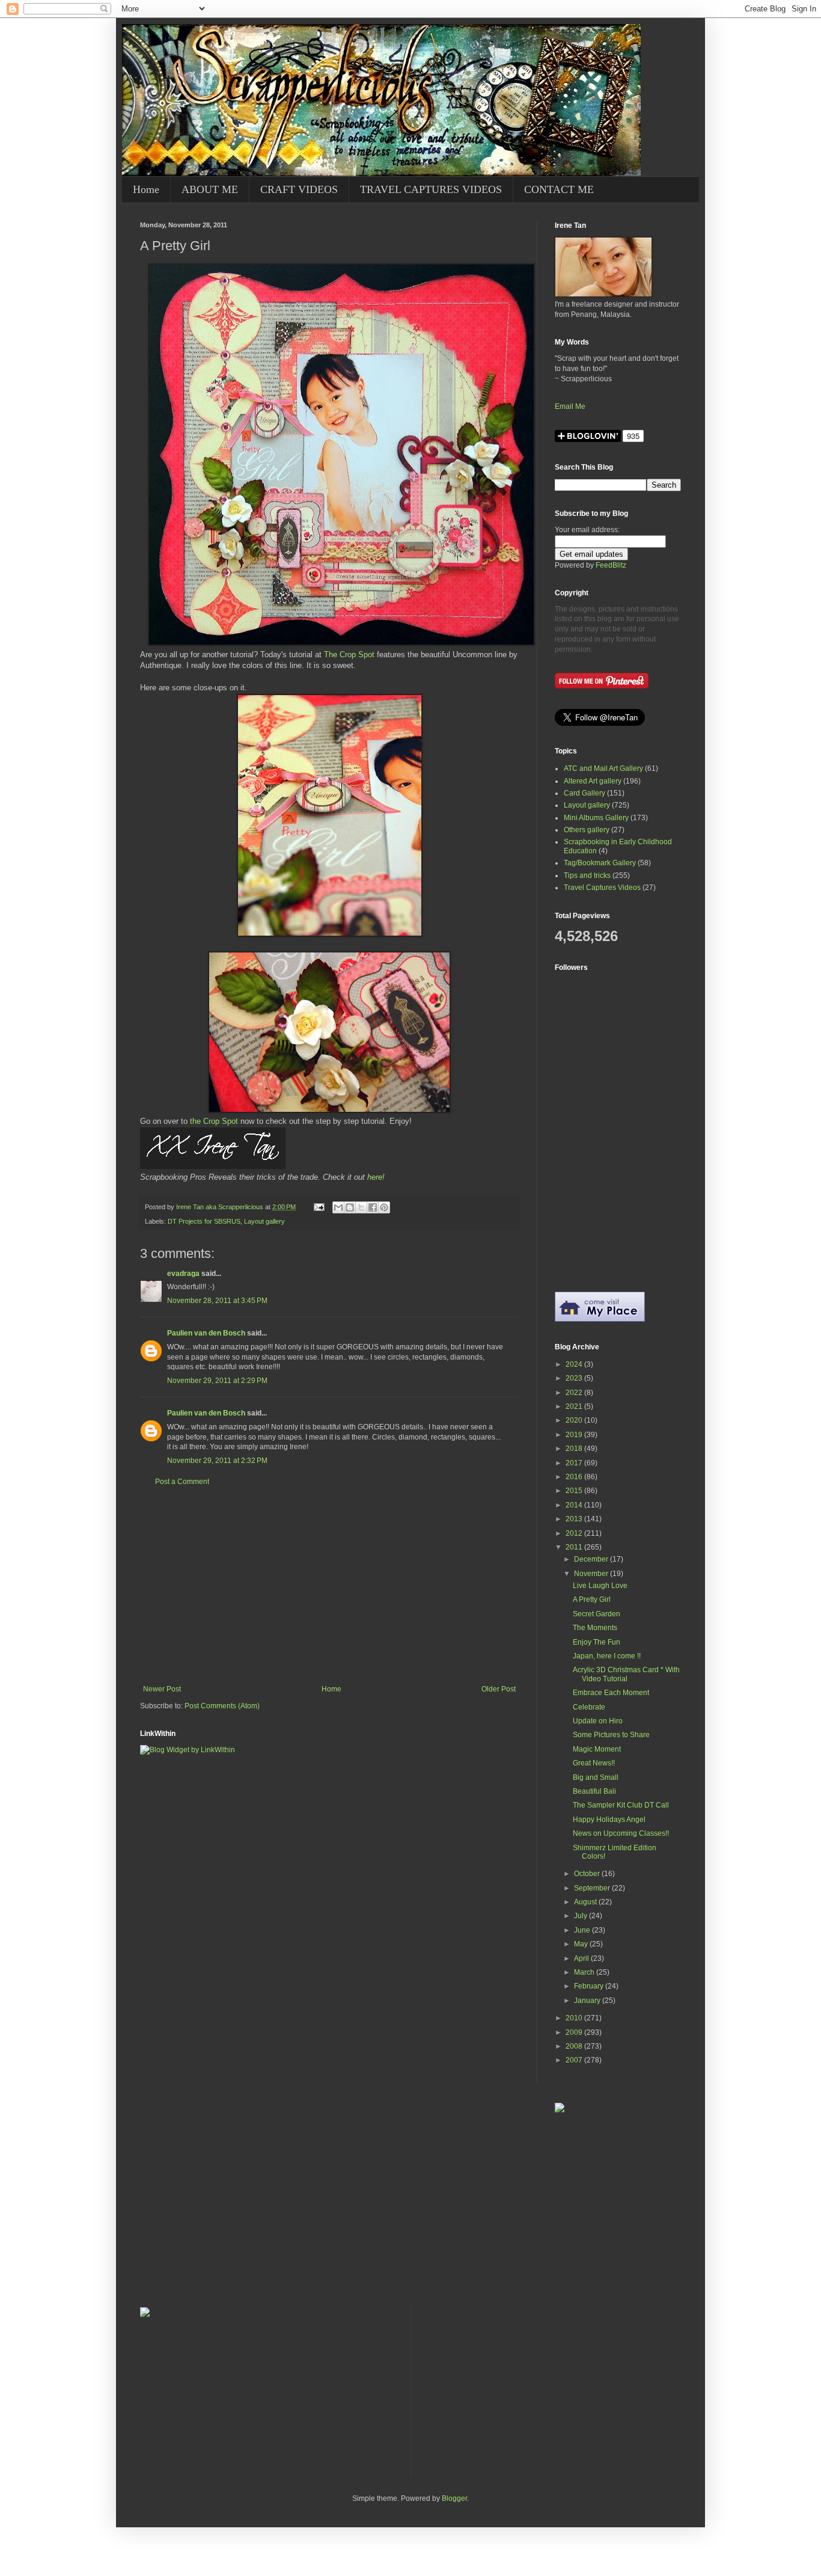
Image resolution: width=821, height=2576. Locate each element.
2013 (575, 1519)
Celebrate (589, 1707)
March (585, 1972)
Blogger (454, 2498)
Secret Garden (597, 1614)
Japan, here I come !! (607, 1656)
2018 (575, 1449)
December (592, 1559)
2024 (575, 1364)
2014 (575, 1505)
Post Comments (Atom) (222, 1706)
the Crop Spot (214, 1121)
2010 (575, 2018)
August (586, 1902)
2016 (575, 1477)
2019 (575, 1435)
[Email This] (338, 1207)
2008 (575, 2046)
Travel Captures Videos (602, 888)
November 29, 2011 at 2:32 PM (217, 1461)
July (581, 1916)
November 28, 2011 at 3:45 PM (217, 1301)
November (592, 1574)
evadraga (183, 1274)
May (582, 1944)
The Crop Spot (349, 655)
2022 (575, 1393)
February (590, 1986)
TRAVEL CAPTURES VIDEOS (431, 189)
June (583, 1930)
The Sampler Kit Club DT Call (621, 1805)
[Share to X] (361, 1207)
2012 (575, 1533)
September (593, 1888)
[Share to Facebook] (373, 1207)
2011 (575, 1547)
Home (146, 189)
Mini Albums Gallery (596, 818)
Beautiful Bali (594, 1791)
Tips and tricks (587, 876)
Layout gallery (264, 1221)
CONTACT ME (559, 189)
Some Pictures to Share (611, 1735)
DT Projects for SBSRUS (204, 1221)
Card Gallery (584, 793)
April (582, 1958)
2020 (575, 1420)
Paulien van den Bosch (206, 1333)
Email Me (570, 406)
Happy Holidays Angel (609, 1820)
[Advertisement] (329, 1586)
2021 (575, 1406)
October (588, 1874)
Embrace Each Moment (611, 1693)
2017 (575, 1463)
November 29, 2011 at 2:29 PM (217, 1381)
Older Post (499, 1689)
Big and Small (596, 1777)
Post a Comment (182, 1482)
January (588, 2001)
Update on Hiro (598, 1721)
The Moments (595, 1628)
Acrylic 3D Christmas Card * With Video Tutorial (626, 1674)
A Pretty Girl (592, 1599)
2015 (575, 1491)
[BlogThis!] (350, 1207)
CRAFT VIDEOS (299, 189)
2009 (575, 2032)
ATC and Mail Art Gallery (603, 768)
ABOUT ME (210, 189)
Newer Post (162, 1689)
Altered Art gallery (593, 781)
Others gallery (587, 830)
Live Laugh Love (600, 1586)
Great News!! (594, 1763)
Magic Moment (597, 1749)
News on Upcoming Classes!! (621, 1833)
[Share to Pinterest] (384, 1207)
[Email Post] (319, 1207)
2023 (575, 1378)
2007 (575, 2060)
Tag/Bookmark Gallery (600, 863)
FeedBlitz (611, 565)
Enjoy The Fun (597, 1642)
